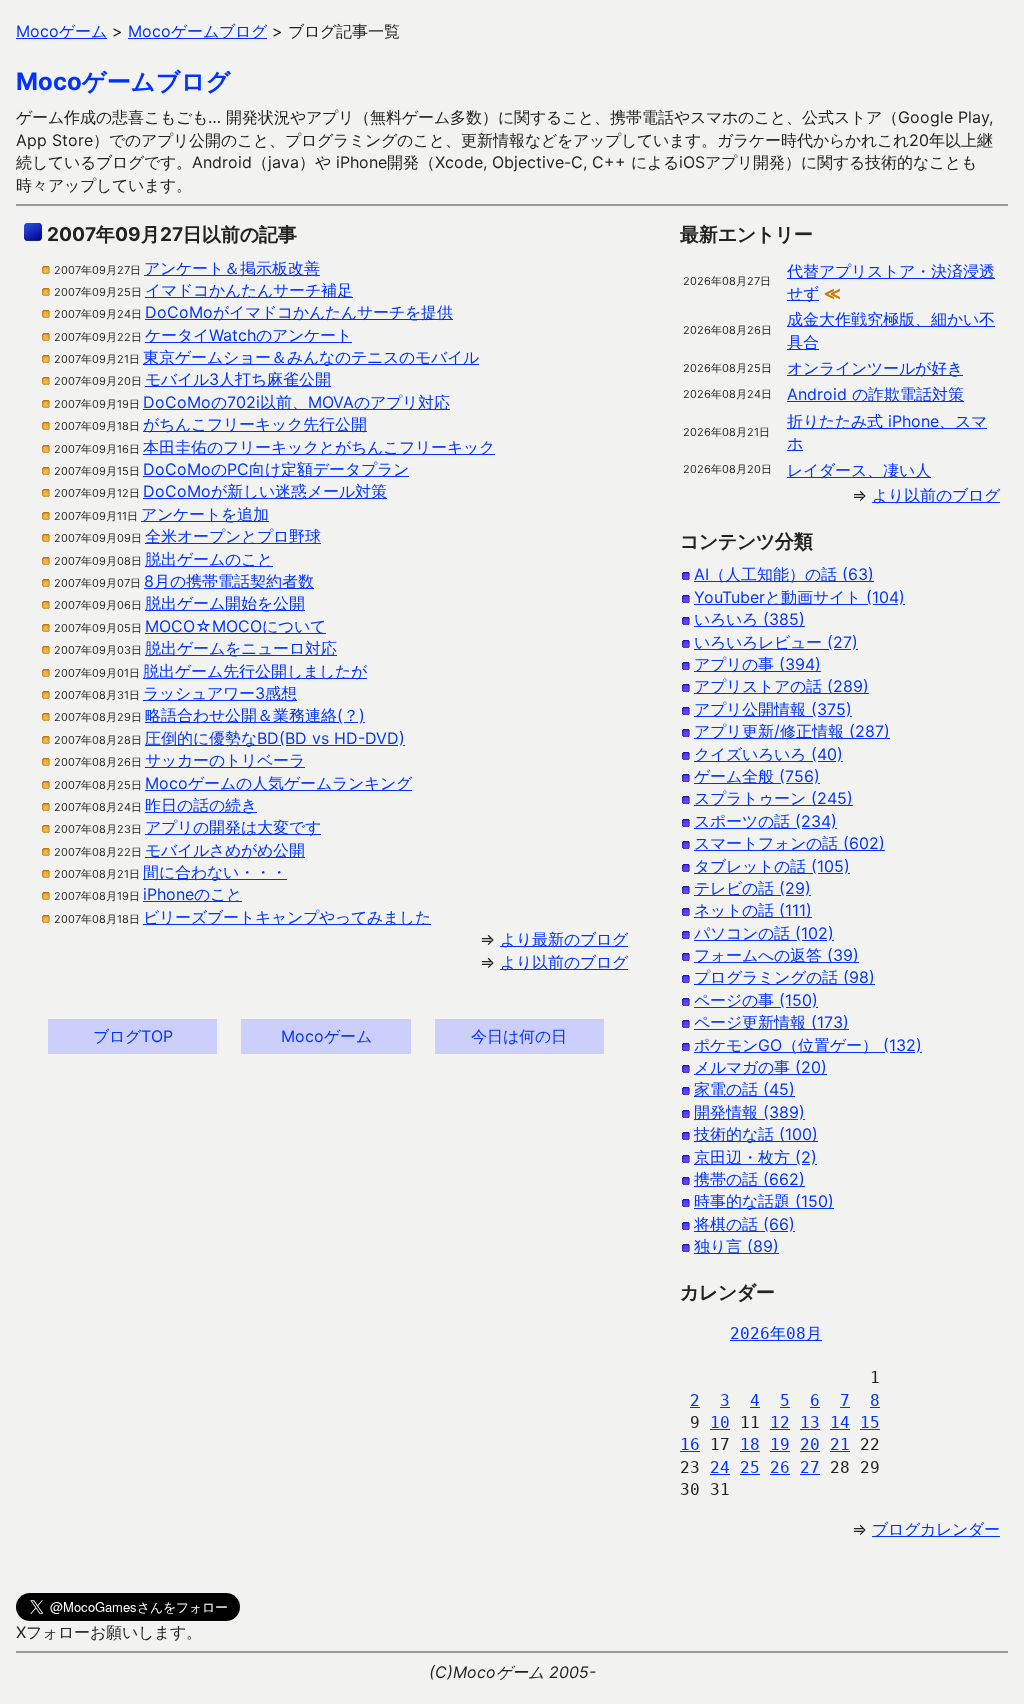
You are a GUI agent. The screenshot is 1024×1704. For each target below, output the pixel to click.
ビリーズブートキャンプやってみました (287, 917)
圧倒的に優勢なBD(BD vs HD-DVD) (275, 738)
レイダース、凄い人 (859, 470)
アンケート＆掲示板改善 (232, 268)
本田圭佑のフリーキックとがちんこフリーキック (319, 447)
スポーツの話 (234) (765, 821)
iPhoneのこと (192, 894)
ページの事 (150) (756, 1000)
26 (780, 1467)
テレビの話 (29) (752, 888)
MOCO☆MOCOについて (235, 626)
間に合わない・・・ (215, 872)
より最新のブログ (564, 939)
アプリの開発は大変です (233, 827)
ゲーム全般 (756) (757, 776)
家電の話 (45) (744, 1089)
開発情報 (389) (749, 1112)
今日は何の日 (519, 1036)
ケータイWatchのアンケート (248, 335)
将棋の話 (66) (744, 1224)
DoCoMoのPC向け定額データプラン (276, 469)
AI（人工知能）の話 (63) (784, 574)
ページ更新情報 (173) (771, 1022)
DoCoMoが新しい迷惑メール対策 (265, 491)
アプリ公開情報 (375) (773, 709)
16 (690, 1444)
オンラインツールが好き (875, 368)
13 (810, 1422)
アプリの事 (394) (757, 664)
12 (780, 1422)
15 (870, 1422)
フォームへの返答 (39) (776, 955)
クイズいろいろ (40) (768, 754)
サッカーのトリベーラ (225, 760)
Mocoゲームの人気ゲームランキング (278, 783)
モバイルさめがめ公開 (225, 850)
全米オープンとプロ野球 (233, 536)
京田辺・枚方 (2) (755, 1157)
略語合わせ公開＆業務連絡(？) (255, 715)
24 (720, 1467)
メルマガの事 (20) (760, 1067)
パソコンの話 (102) (764, 933)
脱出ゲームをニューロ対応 (241, 648)
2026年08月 (776, 1333)
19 (780, 1444)
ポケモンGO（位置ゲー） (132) (808, 1045)
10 (720, 1422)
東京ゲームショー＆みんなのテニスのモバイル (311, 357)
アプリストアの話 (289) (781, 686)
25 (750, 1467)
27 (810, 1467)
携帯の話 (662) (749, 1179)
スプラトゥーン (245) (773, 798)
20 (810, 1444)
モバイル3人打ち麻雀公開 (238, 379)
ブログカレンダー (936, 1529)
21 (840, 1444)
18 (750, 1444)
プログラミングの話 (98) (784, 977)
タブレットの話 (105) (772, 866)
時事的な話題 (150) (764, 1201)
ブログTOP (133, 1036)
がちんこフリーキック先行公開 (255, 424)
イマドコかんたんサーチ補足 (249, 290)
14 (840, 1422)
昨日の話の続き (201, 805)
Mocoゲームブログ (123, 81)
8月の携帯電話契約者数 (229, 581)
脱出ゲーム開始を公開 (225, 603)
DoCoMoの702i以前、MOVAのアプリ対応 (296, 402)
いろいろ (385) (749, 619)
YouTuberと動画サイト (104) (799, 597)
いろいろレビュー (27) (776, 642)
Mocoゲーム (326, 1036)
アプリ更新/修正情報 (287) (792, 731)
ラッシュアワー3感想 (220, 693)
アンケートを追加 (205, 514)
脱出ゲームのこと (209, 559)
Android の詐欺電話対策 (875, 394)
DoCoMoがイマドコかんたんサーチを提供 (299, 312)
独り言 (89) (736, 1246)
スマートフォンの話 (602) (789, 843)
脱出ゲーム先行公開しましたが (255, 671)
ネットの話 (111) (753, 910)
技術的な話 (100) (756, 1134)
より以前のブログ (564, 962)
